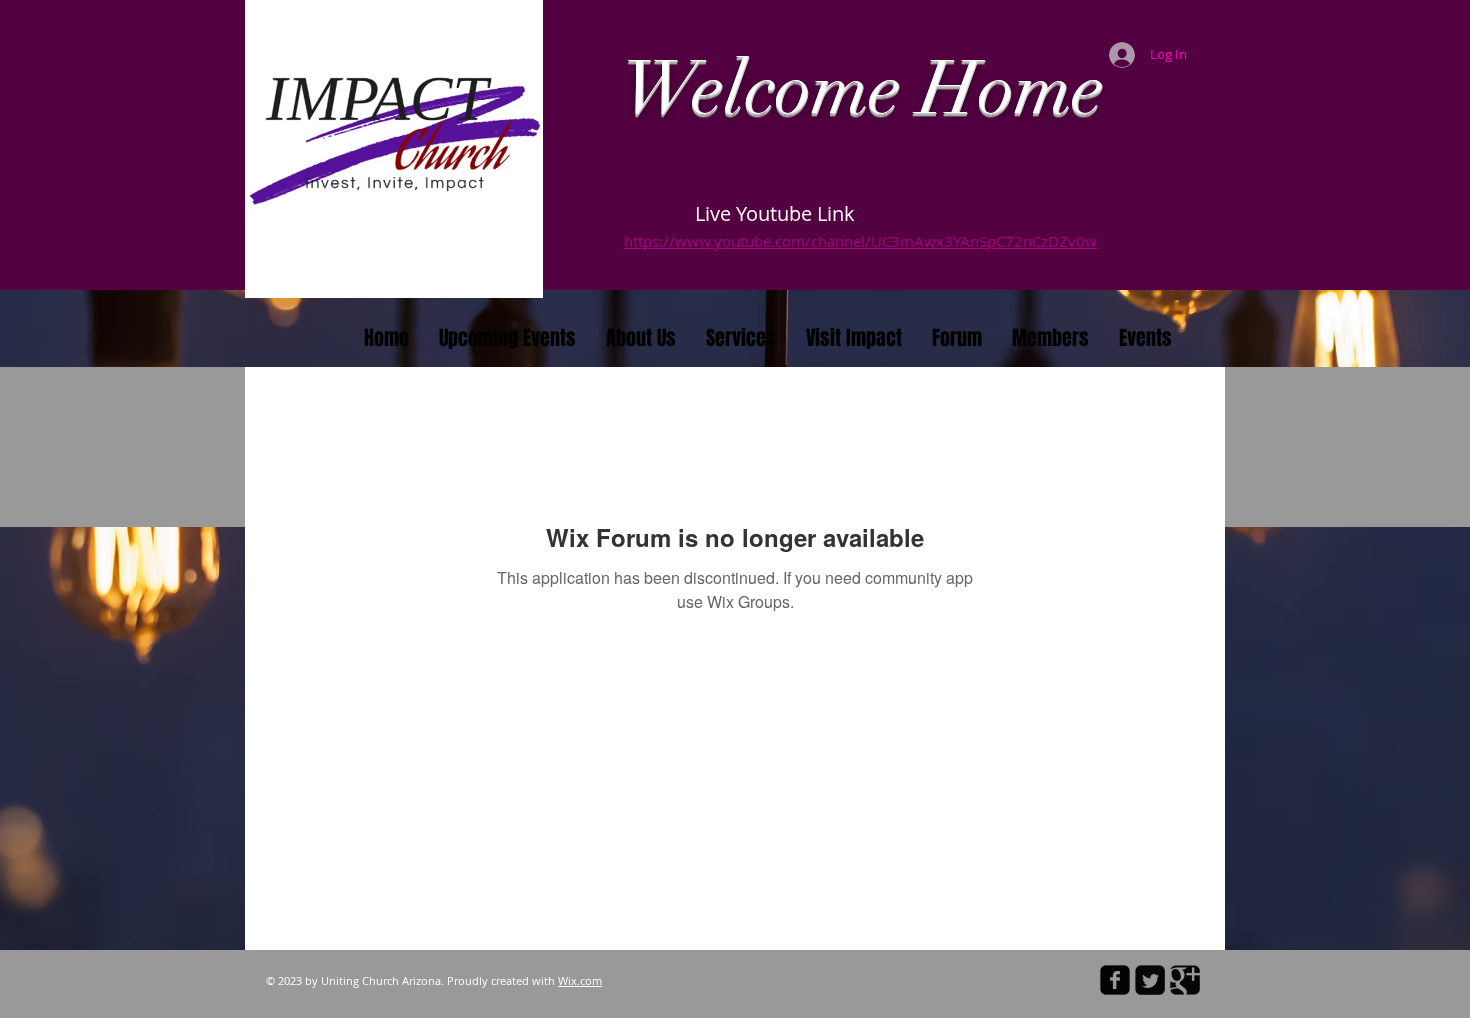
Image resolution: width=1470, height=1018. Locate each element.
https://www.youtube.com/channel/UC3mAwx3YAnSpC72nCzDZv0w (860, 241)
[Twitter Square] (1150, 980)
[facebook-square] (1115, 980)
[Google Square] (1185, 980)
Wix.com (580, 980)
